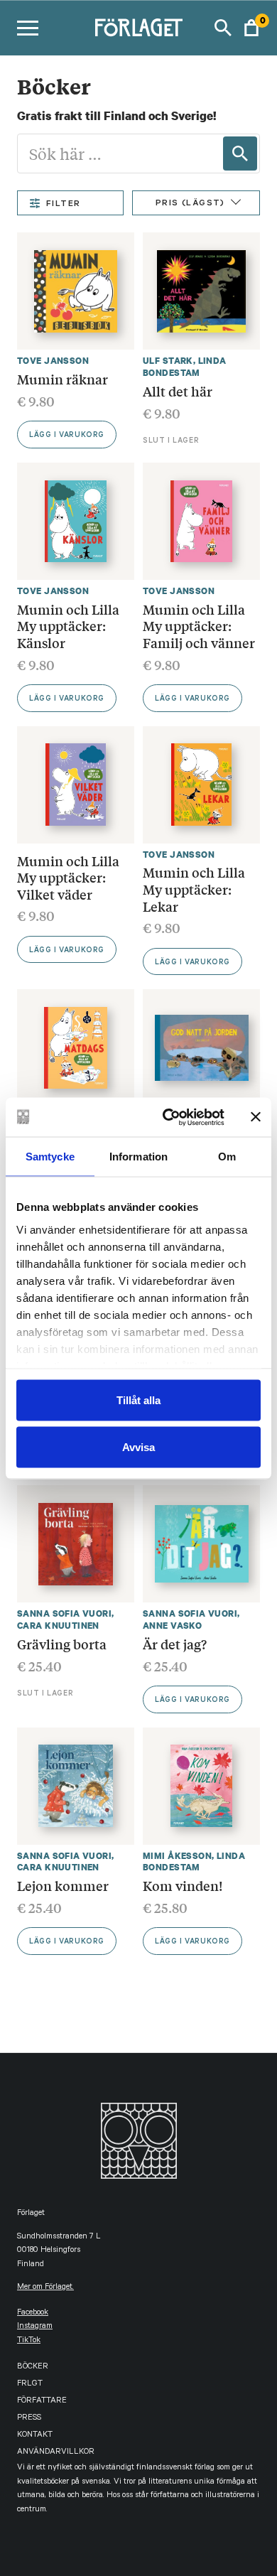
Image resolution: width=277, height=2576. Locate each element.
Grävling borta (62, 1644)
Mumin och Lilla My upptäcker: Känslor (68, 626)
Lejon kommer (63, 1885)
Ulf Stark (168, 361)
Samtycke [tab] (50, 1157)
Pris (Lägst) (190, 204)
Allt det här (178, 391)
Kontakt (35, 2436)
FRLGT (30, 2384)
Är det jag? (175, 1644)
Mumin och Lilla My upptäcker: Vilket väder (68, 877)
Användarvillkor (56, 2453)
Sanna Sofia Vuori (64, 1613)
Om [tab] (227, 1157)
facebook (33, 2313)
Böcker (33, 2367)
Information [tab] (138, 1157)
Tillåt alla (138, 1400)
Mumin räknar (63, 379)
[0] (251, 28)
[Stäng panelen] (256, 1117)
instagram (35, 2327)
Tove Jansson (53, 361)
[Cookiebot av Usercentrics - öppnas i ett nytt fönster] (168, 1117)
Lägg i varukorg (67, 436)
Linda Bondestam (185, 367)
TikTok (29, 2341)
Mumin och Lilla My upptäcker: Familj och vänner (199, 626)
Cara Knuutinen (58, 1626)
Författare (42, 2402)
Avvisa (138, 1446)
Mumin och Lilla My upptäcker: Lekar (194, 889)
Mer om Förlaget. (45, 2288)
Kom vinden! (183, 1885)
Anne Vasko (172, 1626)
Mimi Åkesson (177, 1856)
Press (29, 2419)
